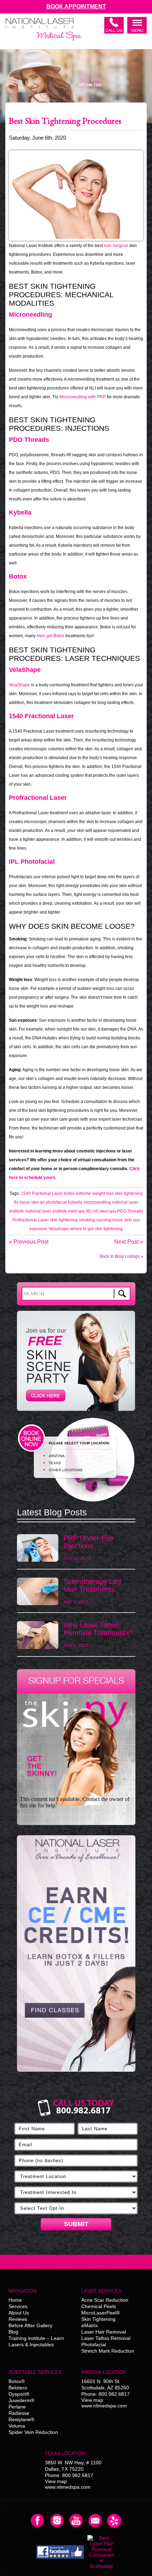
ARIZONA (57, 1456)
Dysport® (19, 2394)
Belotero (18, 2388)
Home (15, 2300)
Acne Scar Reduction (105, 2300)
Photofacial (94, 2345)
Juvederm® (21, 2400)
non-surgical (116, 246)
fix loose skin (27, 1202)
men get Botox (51, 636)
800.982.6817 (114, 2394)
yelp (114, 2521)
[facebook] (60, 2552)
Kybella (75, 1202)
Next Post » (129, 1242)
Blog (13, 2332)
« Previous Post (29, 1242)
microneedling (97, 1202)
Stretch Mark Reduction (108, 2351)
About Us (19, 2313)
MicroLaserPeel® (101, 2313)
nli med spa (105, 1211)
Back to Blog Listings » (121, 1256)
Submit (76, 2224)
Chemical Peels (99, 2306)
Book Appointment (76, 7)
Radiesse (19, 2413)
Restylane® (21, 2419)
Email (95, 2521)
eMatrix (90, 2325)
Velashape (59, 1229)
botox (69, 1193)
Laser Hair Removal (104, 2332)
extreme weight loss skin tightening (109, 1193)
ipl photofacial (53, 1202)
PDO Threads (130, 1211)
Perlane (17, 2407)
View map (92, 2400)
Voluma (17, 2426)
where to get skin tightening (96, 1229)
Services (18, 2306)
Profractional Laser (31, 1220)
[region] (76, 1957)
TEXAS (55, 1463)
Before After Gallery (30, 2325)
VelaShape (19, 685)
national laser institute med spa (55, 1211)
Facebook (38, 2521)
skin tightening (64, 1220)
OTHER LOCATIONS (66, 1470)
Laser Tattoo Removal (106, 2338)
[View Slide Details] (76, 1953)
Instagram (57, 2521)
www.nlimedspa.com (104, 2406)
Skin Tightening (98, 2319)
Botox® (17, 2381)
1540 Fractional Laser (42, 1193)
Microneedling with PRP (83, 397)
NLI (89, 1211)
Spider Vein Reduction (33, 2432)
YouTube (76, 2521)
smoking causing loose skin (105, 1220)
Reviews (18, 2319)
